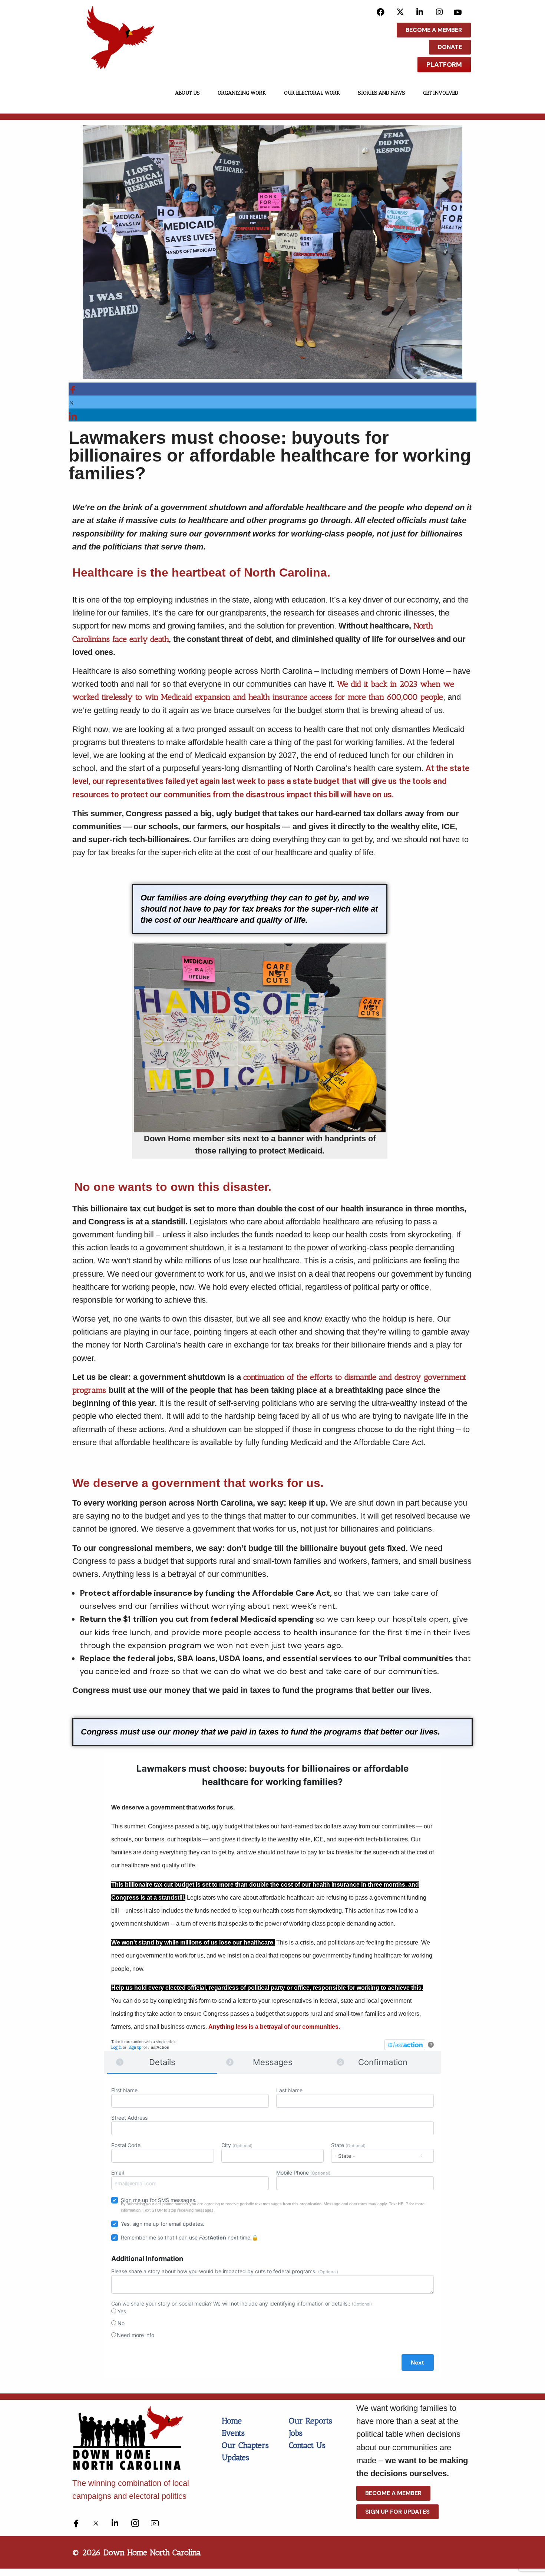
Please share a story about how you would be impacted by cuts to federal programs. (225, 2271)
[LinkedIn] (420, 12)
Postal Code (126, 2145)
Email (118, 2173)
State (348, 2145)
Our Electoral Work (312, 93)
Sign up (135, 2047)
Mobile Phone (303, 2173)
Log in (116, 2047)
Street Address (129, 2118)
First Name (124, 2090)
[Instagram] (440, 12)
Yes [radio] (121, 2311)
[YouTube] (459, 12)
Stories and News (381, 93)
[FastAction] (405, 2045)
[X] (400, 12)
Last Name (289, 2090)
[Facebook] (381, 12)
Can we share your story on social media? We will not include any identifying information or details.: (242, 2303)
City (237, 2145)
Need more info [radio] (136, 2335)
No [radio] (120, 2323)
